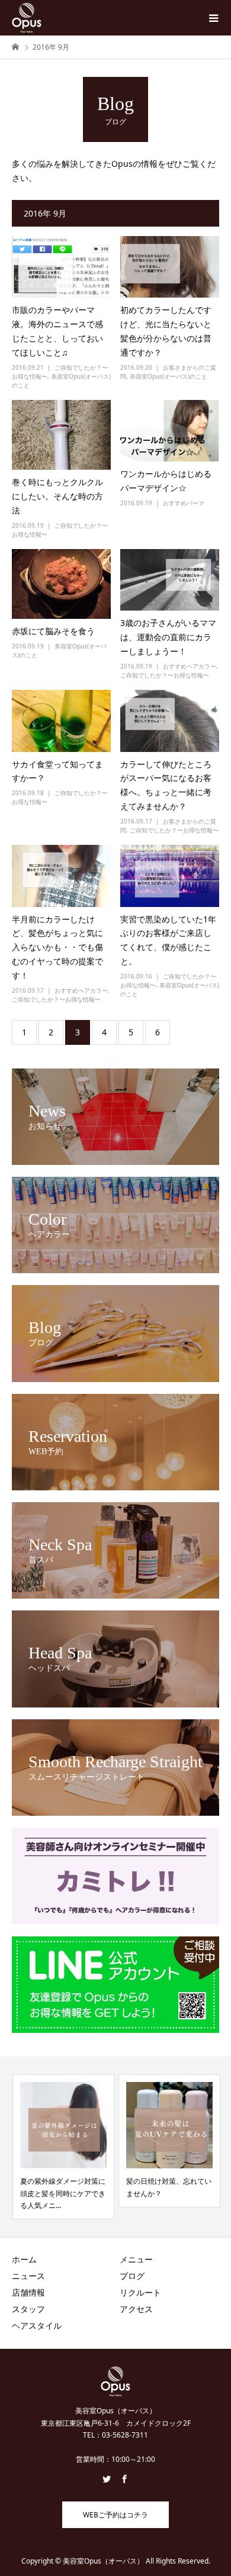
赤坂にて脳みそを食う (53, 631)
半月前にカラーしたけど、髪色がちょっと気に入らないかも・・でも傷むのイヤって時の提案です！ (57, 947)
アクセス (136, 2309)
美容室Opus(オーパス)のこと (169, 376)
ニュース (28, 2276)
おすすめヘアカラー (190, 666)
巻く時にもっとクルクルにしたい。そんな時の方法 (57, 496)
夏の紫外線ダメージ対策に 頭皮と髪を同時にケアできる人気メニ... (62, 2193)
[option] (63, 2147)
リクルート (140, 2292)
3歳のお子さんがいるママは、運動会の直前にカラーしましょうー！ (168, 637)
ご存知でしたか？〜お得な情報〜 (165, 675)
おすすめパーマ (184, 503)
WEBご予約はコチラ (115, 2515)
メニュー (136, 2259)
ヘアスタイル (37, 2325)
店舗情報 (28, 2292)
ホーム (24, 2259)
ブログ (132, 2276)
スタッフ (28, 2309)
